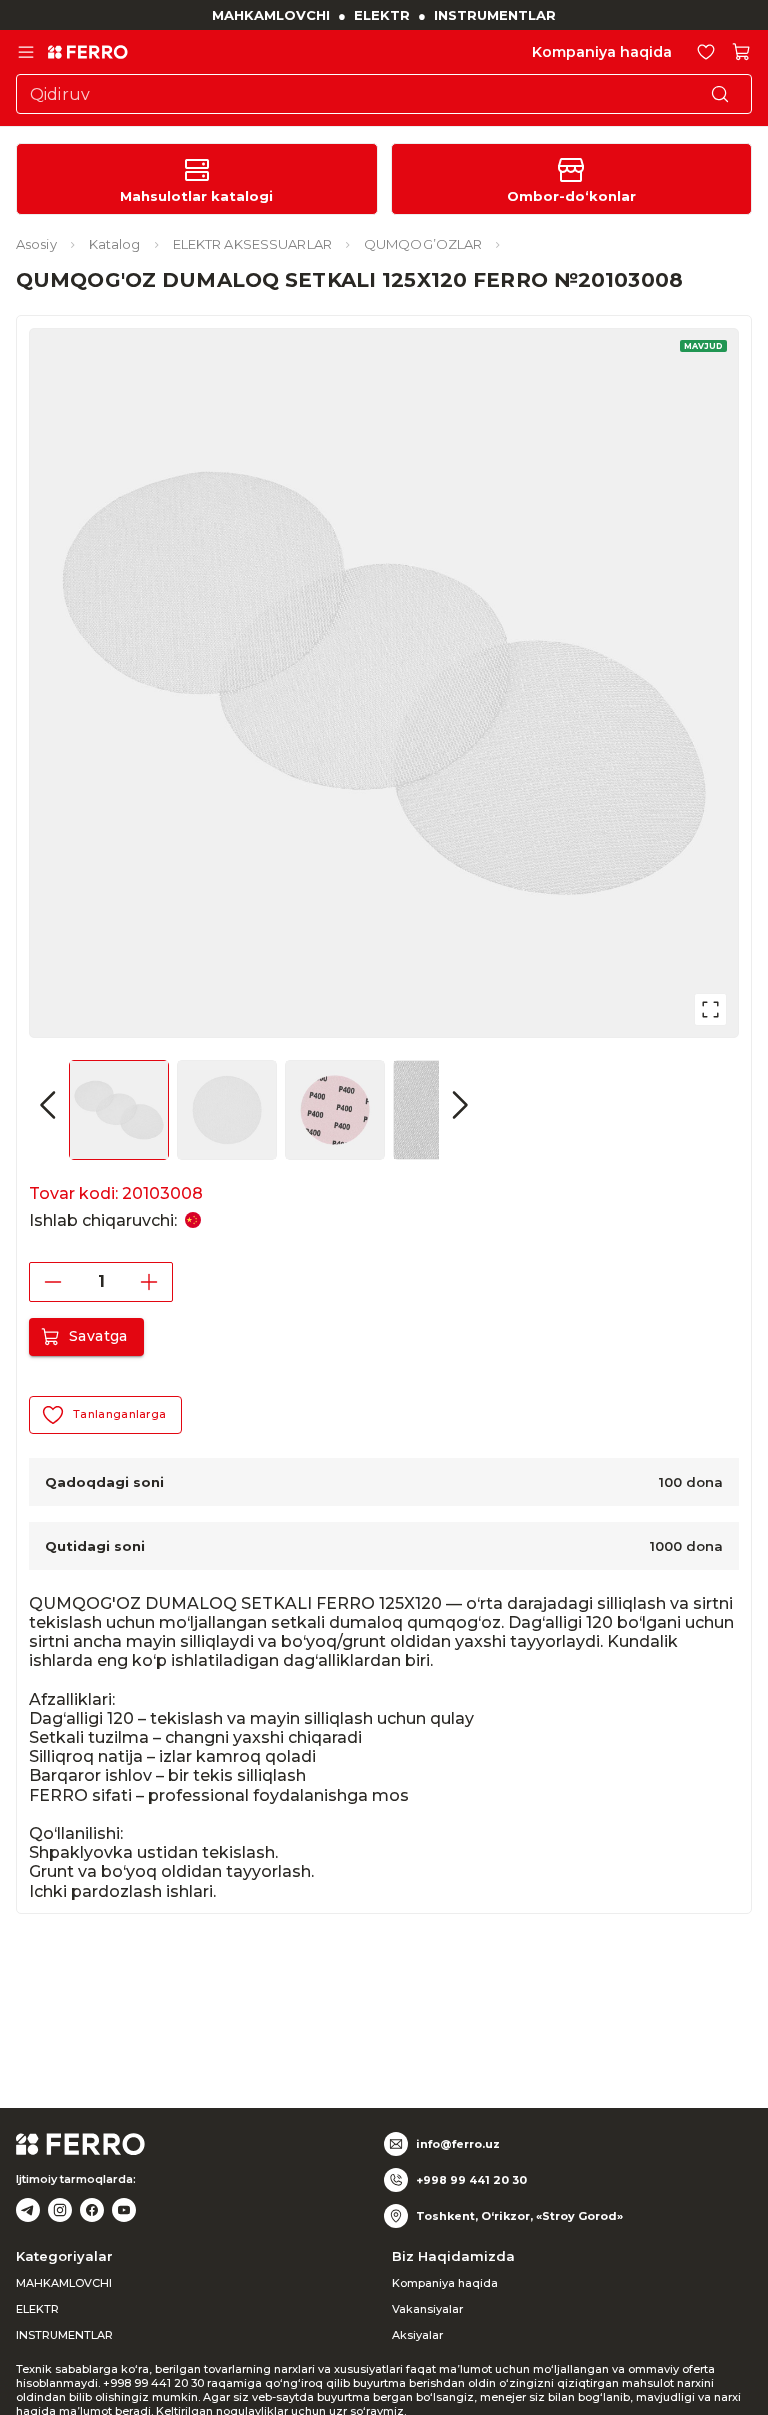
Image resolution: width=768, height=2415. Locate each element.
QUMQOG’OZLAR (423, 244)
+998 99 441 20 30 (471, 2180)
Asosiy (36, 244)
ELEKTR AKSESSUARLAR (252, 244)
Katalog (115, 244)
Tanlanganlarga (119, 1414)
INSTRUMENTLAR (495, 15)
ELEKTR (382, 15)
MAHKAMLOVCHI (271, 15)
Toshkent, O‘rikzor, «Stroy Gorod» (519, 2216)
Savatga (98, 1336)
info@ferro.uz (458, 2144)
